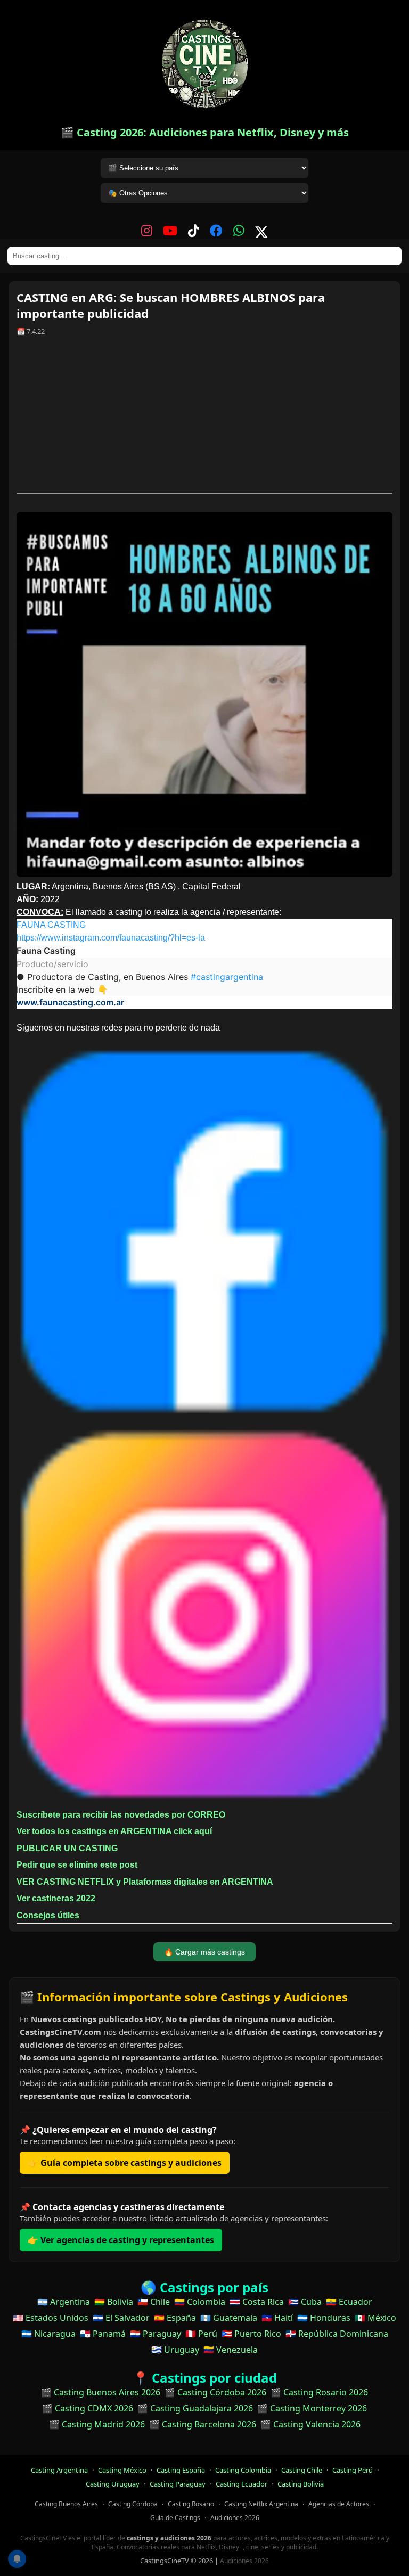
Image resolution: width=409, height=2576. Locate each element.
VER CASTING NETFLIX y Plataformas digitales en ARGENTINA (145, 1882)
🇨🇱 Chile (154, 2302)
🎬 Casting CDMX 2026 (88, 2408)
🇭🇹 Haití (277, 2318)
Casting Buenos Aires (66, 2504)
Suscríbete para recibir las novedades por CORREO (121, 1815)
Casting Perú (353, 2470)
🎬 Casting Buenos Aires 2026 (101, 2392)
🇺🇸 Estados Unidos (51, 2318)
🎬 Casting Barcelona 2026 (203, 2424)
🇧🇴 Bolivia (114, 2302)
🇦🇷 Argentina (64, 2302)
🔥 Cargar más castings (204, 1952)
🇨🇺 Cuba (305, 2302)
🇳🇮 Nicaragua (48, 2334)
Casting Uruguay (113, 2484)
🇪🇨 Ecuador (349, 2302)
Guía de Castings (175, 2518)
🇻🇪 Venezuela (231, 2350)
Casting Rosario (191, 2504)
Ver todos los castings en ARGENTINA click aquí (114, 1831)
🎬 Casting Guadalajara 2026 (195, 2408)
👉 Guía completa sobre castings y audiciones (125, 2163)
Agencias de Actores (339, 2504)
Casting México (122, 2470)
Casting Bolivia (301, 2484)
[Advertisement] (204, 419)
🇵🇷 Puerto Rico (251, 2334)
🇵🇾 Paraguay (156, 2334)
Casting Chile (302, 2470)
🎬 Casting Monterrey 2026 (312, 2408)
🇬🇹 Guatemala (229, 2318)
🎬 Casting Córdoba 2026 (215, 2392)
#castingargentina (227, 977)
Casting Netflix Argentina (261, 2504)
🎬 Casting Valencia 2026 (310, 2424)
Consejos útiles (48, 1915)
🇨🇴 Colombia (200, 2302)
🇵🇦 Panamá (103, 2334)
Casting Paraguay (178, 2484)
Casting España (181, 2470)
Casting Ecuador (242, 2484)
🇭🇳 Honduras (324, 2318)
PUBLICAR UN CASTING (67, 1848)
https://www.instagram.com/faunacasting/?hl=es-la (111, 938)
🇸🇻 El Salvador (121, 2318)
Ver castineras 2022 (56, 1898)
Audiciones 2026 (235, 2518)
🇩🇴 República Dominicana (337, 2334)
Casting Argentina (59, 2470)
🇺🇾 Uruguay (175, 2350)
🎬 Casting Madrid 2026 (97, 2424)
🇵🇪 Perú (201, 2334)
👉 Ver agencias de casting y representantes (121, 2240)
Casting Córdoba (133, 2504)
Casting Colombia (243, 2470)
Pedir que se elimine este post (77, 1865)
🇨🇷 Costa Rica (257, 2302)
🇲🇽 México (375, 2318)
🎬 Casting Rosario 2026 (319, 2392)
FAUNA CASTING (51, 925)
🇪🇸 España (175, 2318)
